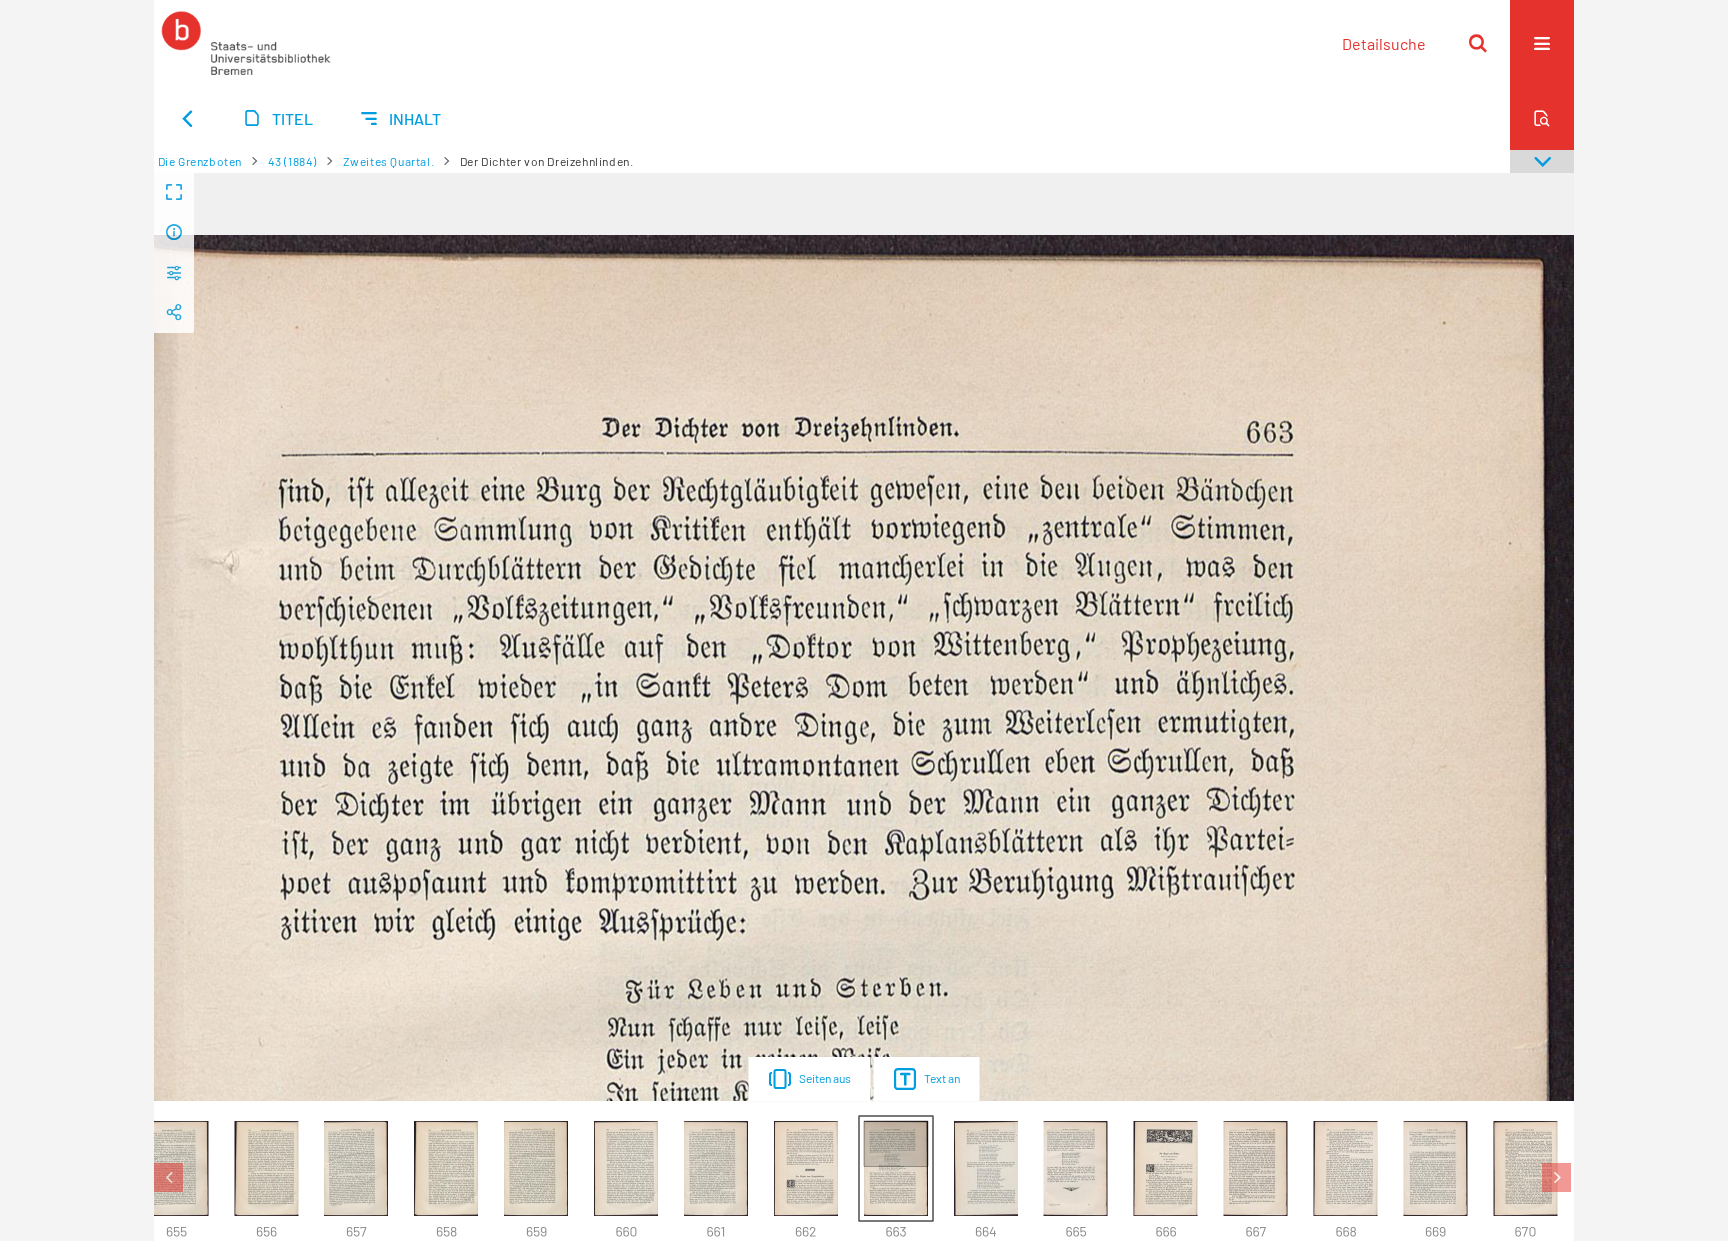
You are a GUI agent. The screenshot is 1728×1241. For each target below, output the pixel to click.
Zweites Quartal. (389, 161)
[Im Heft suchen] (1542, 118)
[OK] (1478, 43)
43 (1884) (292, 161)
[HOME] (246, 43)
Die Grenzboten (200, 161)
